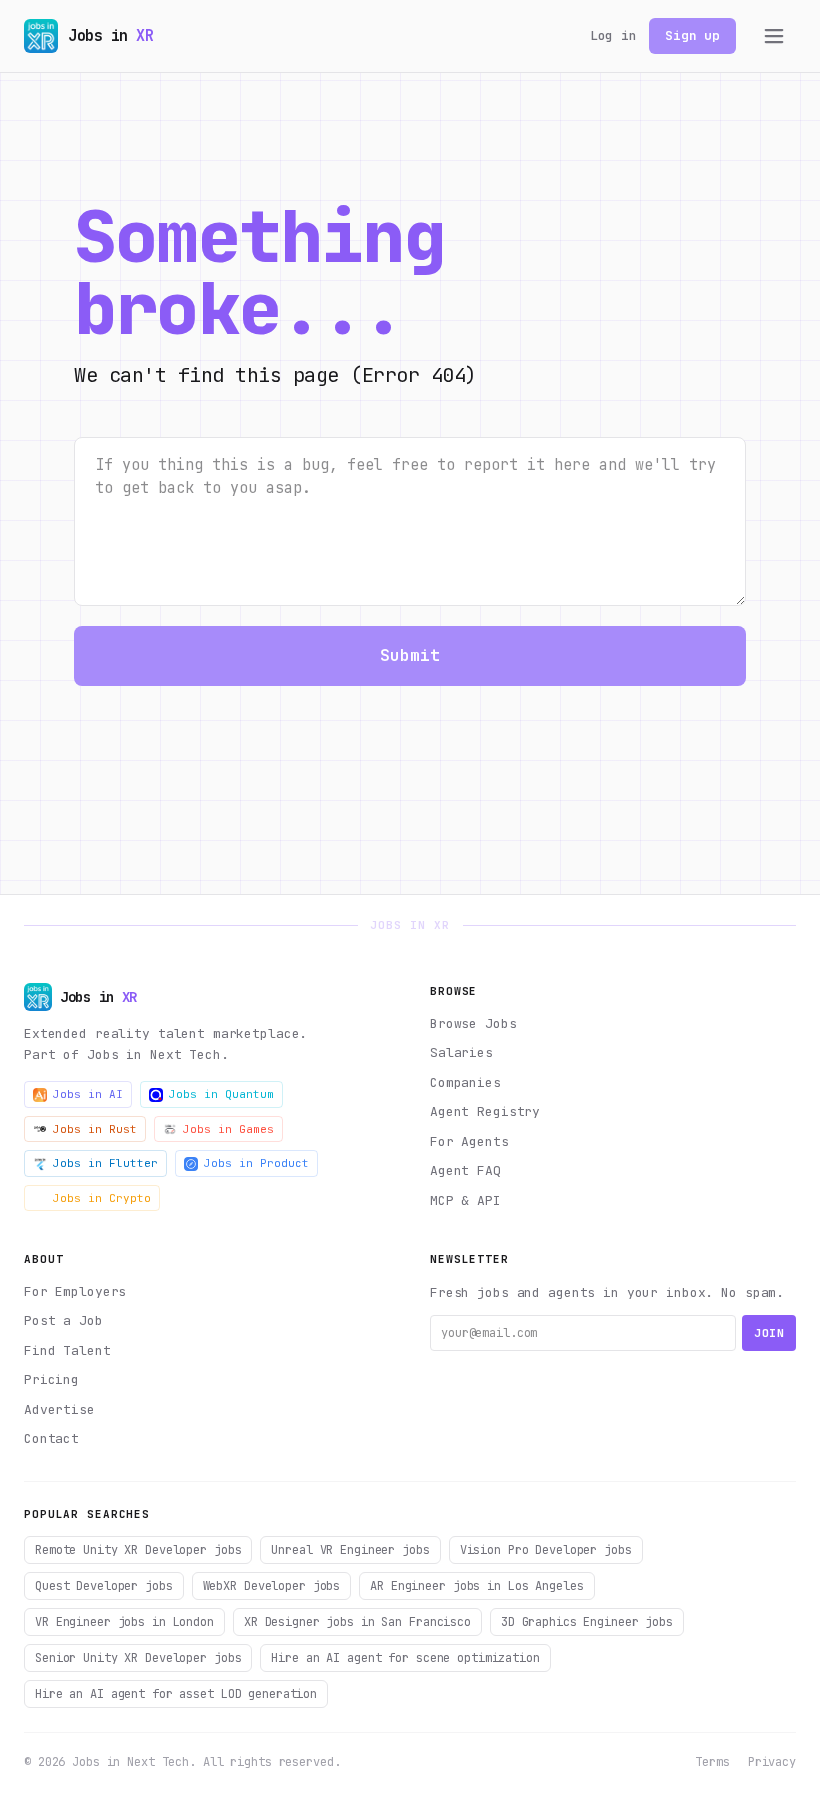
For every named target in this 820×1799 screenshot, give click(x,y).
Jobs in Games (228, 1129)
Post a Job (63, 1320)
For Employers (75, 1291)
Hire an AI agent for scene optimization (405, 1658)
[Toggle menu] (774, 36)
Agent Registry (485, 1111)
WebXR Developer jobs (272, 1586)
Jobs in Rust (95, 1129)
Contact (51, 1438)
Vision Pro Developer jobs (546, 1550)
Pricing (51, 1379)
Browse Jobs (473, 1023)
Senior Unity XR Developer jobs (138, 1658)
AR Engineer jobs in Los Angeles (476, 1586)
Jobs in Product (256, 1163)
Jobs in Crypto (102, 1198)
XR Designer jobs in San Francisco (357, 1622)
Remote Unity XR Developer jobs (138, 1550)
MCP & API (465, 1200)
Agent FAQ (465, 1170)
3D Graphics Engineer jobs (587, 1622)
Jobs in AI (88, 1094)
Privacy (772, 1762)
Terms (712, 1762)
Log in (613, 35)
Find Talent (67, 1350)
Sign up (692, 35)
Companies (465, 1082)
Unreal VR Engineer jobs (350, 1550)
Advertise (59, 1409)
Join (769, 1333)
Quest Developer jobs (104, 1586)
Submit (410, 655)
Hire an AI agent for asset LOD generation (176, 1694)
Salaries (461, 1052)
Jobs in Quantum (221, 1094)
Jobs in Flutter (105, 1163)
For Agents (469, 1141)
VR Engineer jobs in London (124, 1622)
